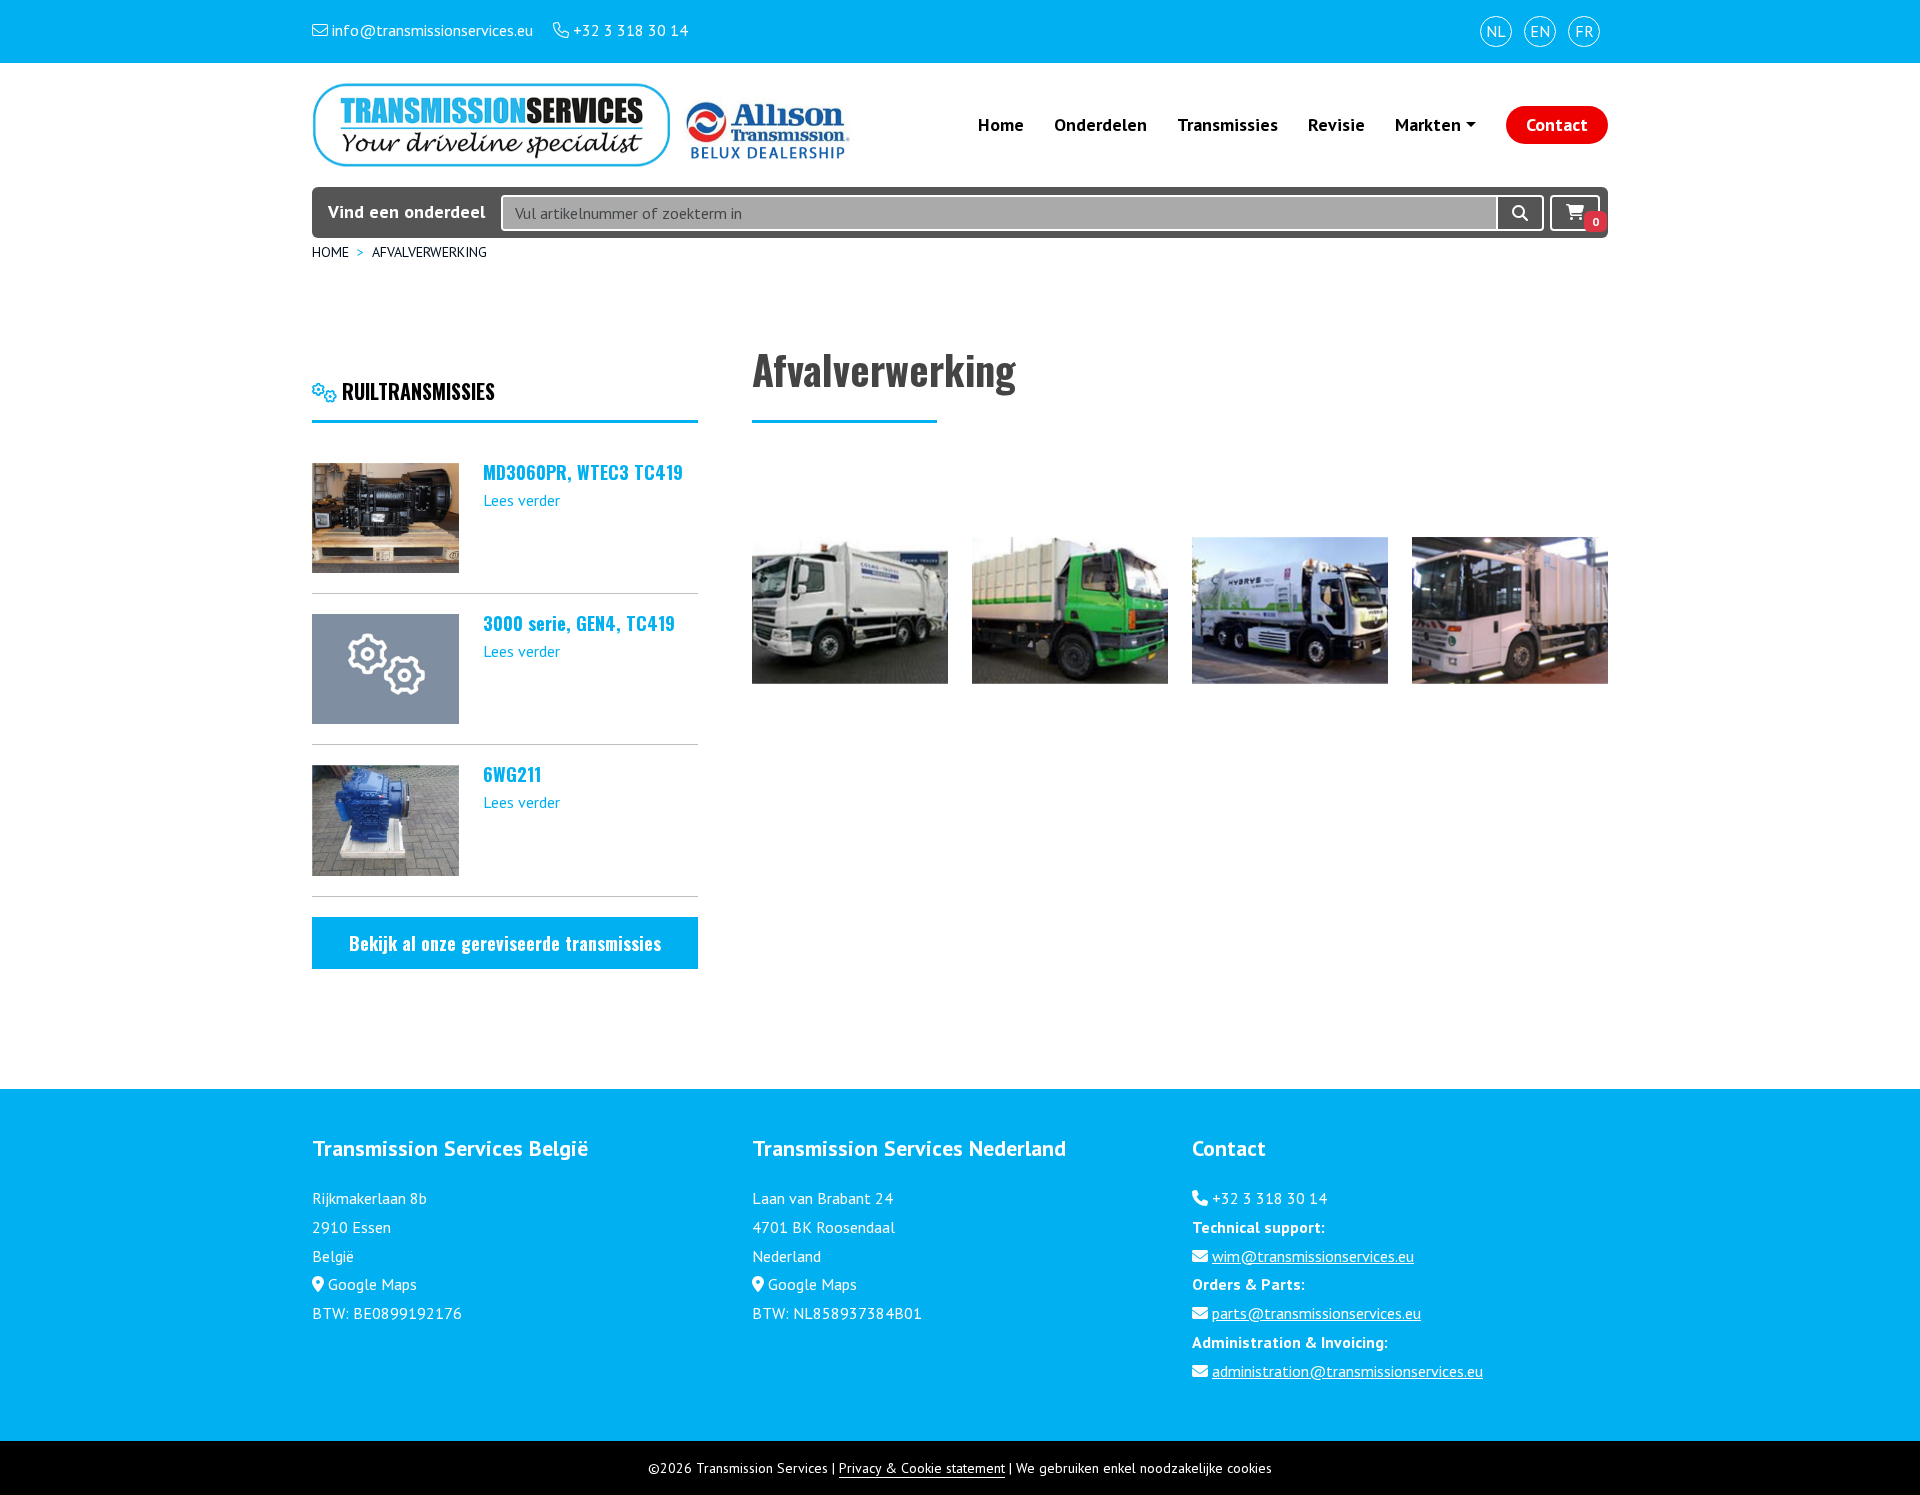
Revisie (1336, 124)
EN (1540, 31)
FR (1584, 31)
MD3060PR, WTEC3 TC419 (583, 472)
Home (1001, 124)
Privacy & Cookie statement (922, 1468)
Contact (1557, 124)
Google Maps (372, 1284)
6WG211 (512, 774)
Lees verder (521, 500)
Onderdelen (1100, 124)
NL (1496, 31)
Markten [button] (1428, 124)
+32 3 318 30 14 (1269, 1198)
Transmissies (1227, 124)
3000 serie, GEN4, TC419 (579, 623)
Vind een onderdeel (406, 211)
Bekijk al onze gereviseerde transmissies (505, 943)
